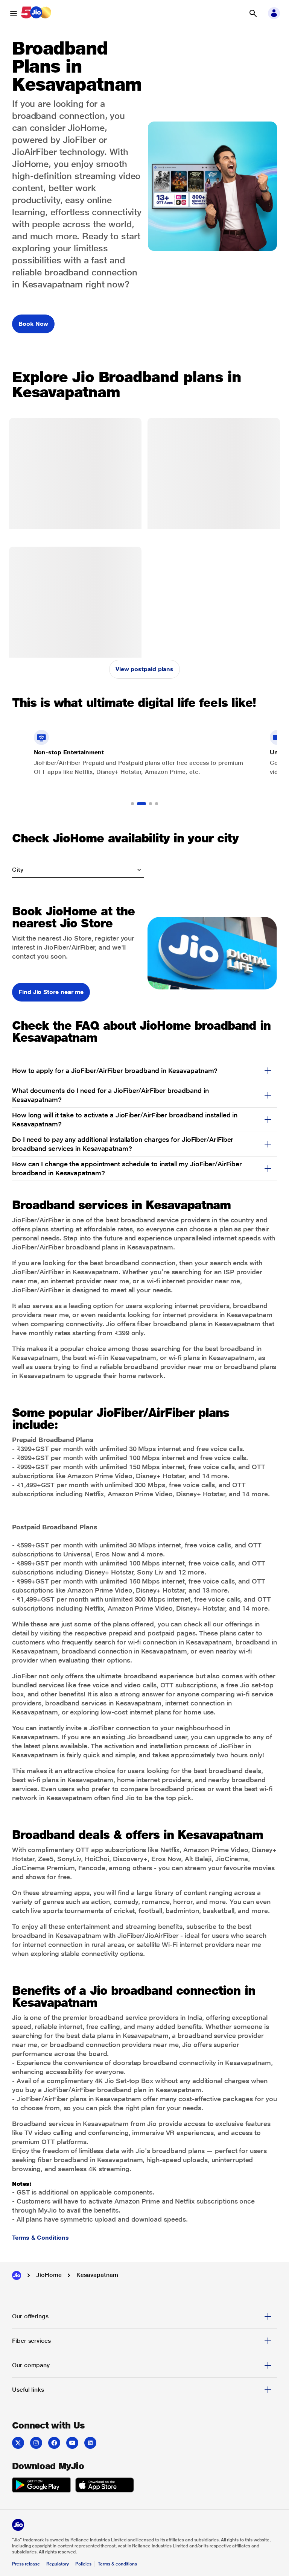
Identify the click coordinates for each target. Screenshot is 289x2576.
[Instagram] (36, 2443)
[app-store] (105, 2486)
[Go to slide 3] (148, 804)
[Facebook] (54, 2443)
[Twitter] (18, 2443)
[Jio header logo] (36, 14)
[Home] (17, 2275)
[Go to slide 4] (157, 804)
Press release (26, 2564)
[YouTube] (72, 2443)
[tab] (144, 2316)
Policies (84, 2564)
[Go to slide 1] (132, 804)
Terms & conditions (117, 2564)
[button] (253, 14)
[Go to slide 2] (138, 804)
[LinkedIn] (90, 2443)
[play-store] (41, 2486)
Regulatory (57, 2564)
